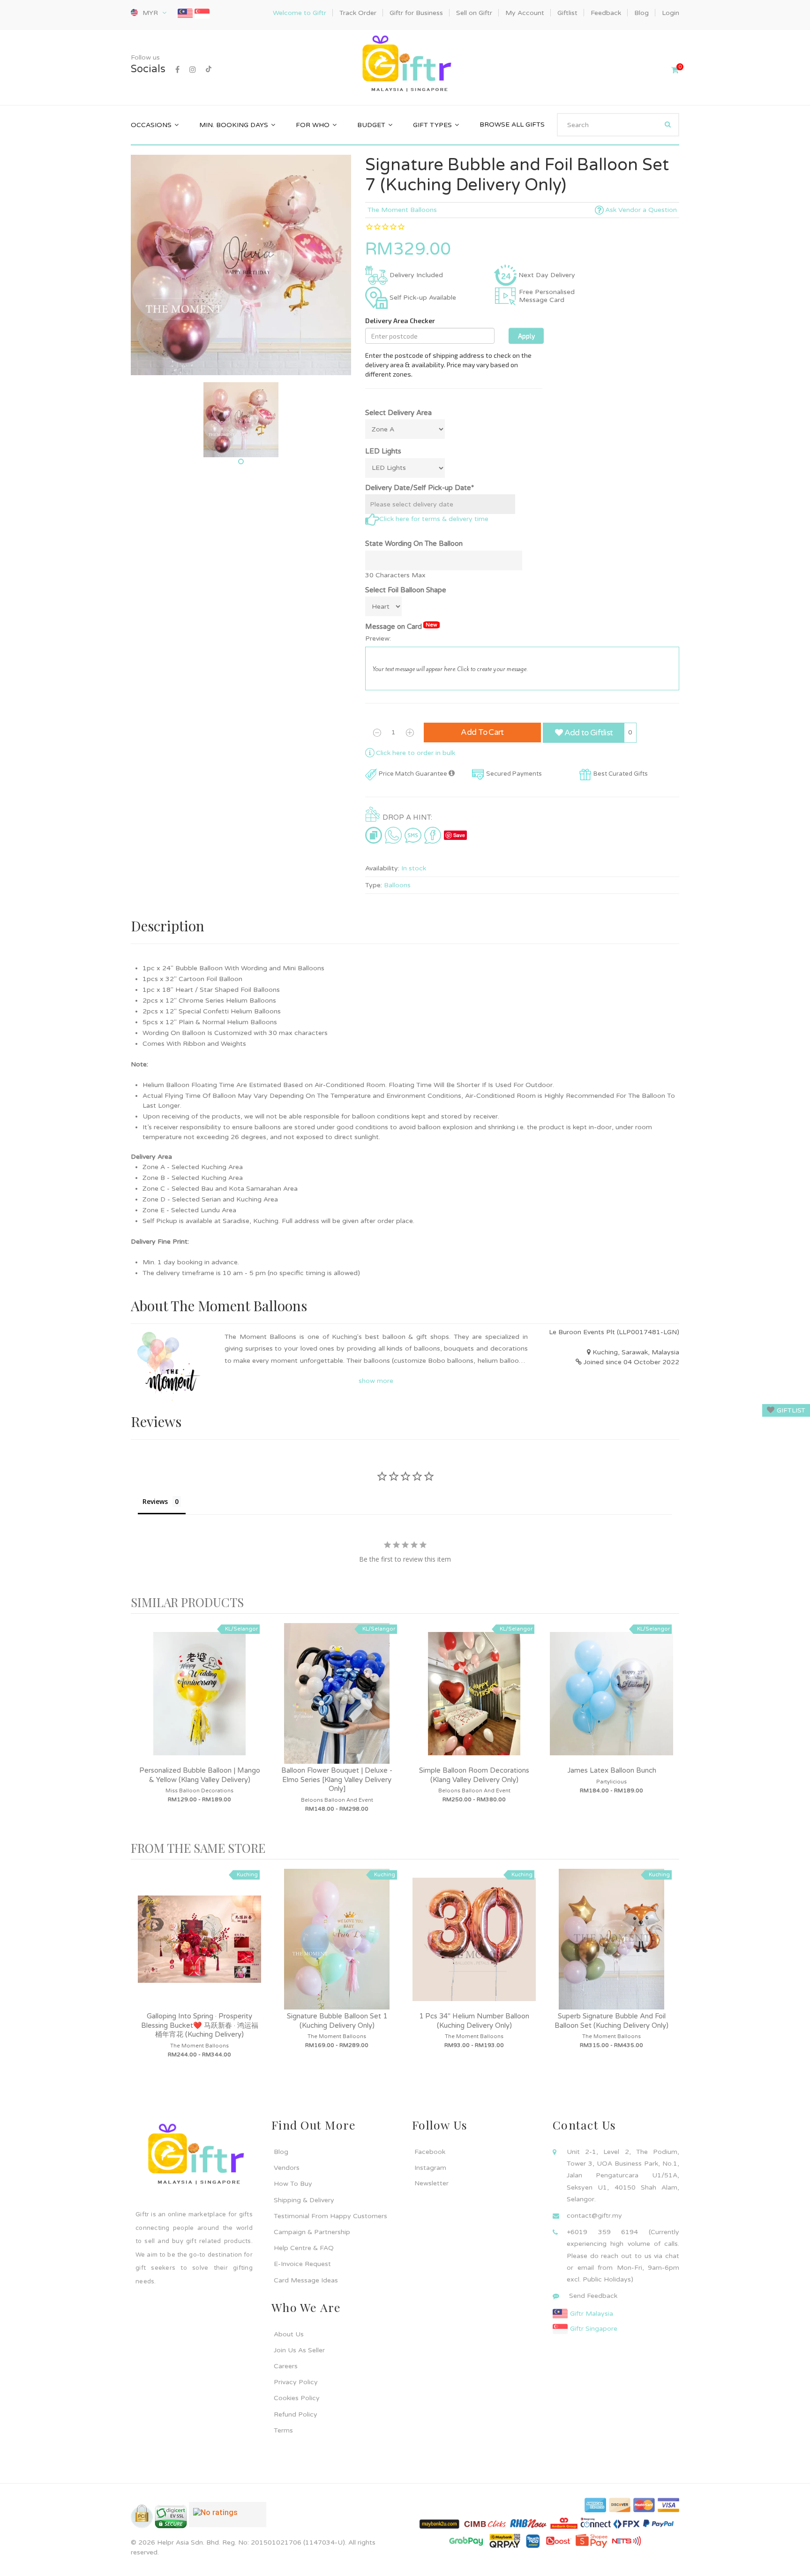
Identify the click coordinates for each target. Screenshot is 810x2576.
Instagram (430, 2168)
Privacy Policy (296, 2382)
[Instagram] (193, 70)
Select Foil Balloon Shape (406, 590)
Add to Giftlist (588, 733)
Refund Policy (296, 2414)
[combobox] (618, 125)
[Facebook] (177, 70)
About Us (289, 2334)
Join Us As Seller (299, 2350)
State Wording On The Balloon (414, 544)
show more (376, 1381)
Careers (286, 2366)
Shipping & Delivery (304, 2200)
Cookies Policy (297, 2398)
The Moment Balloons (402, 210)
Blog (281, 2152)
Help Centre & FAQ (304, 2248)
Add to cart (482, 732)
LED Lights (383, 451)
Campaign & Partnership (312, 2232)
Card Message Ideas (306, 2280)
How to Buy (293, 2184)
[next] (670, 1727)
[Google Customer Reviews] (228, 2518)
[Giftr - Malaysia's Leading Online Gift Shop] (405, 65)
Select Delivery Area (398, 413)
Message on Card (401, 626)
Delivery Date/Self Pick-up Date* (420, 488)
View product (200, 1703)
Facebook (430, 2152)
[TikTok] (209, 70)
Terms (283, 2430)
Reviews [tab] (155, 1501)
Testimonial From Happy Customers (330, 2216)
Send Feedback (593, 2296)
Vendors (287, 2168)
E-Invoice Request (302, 2264)
